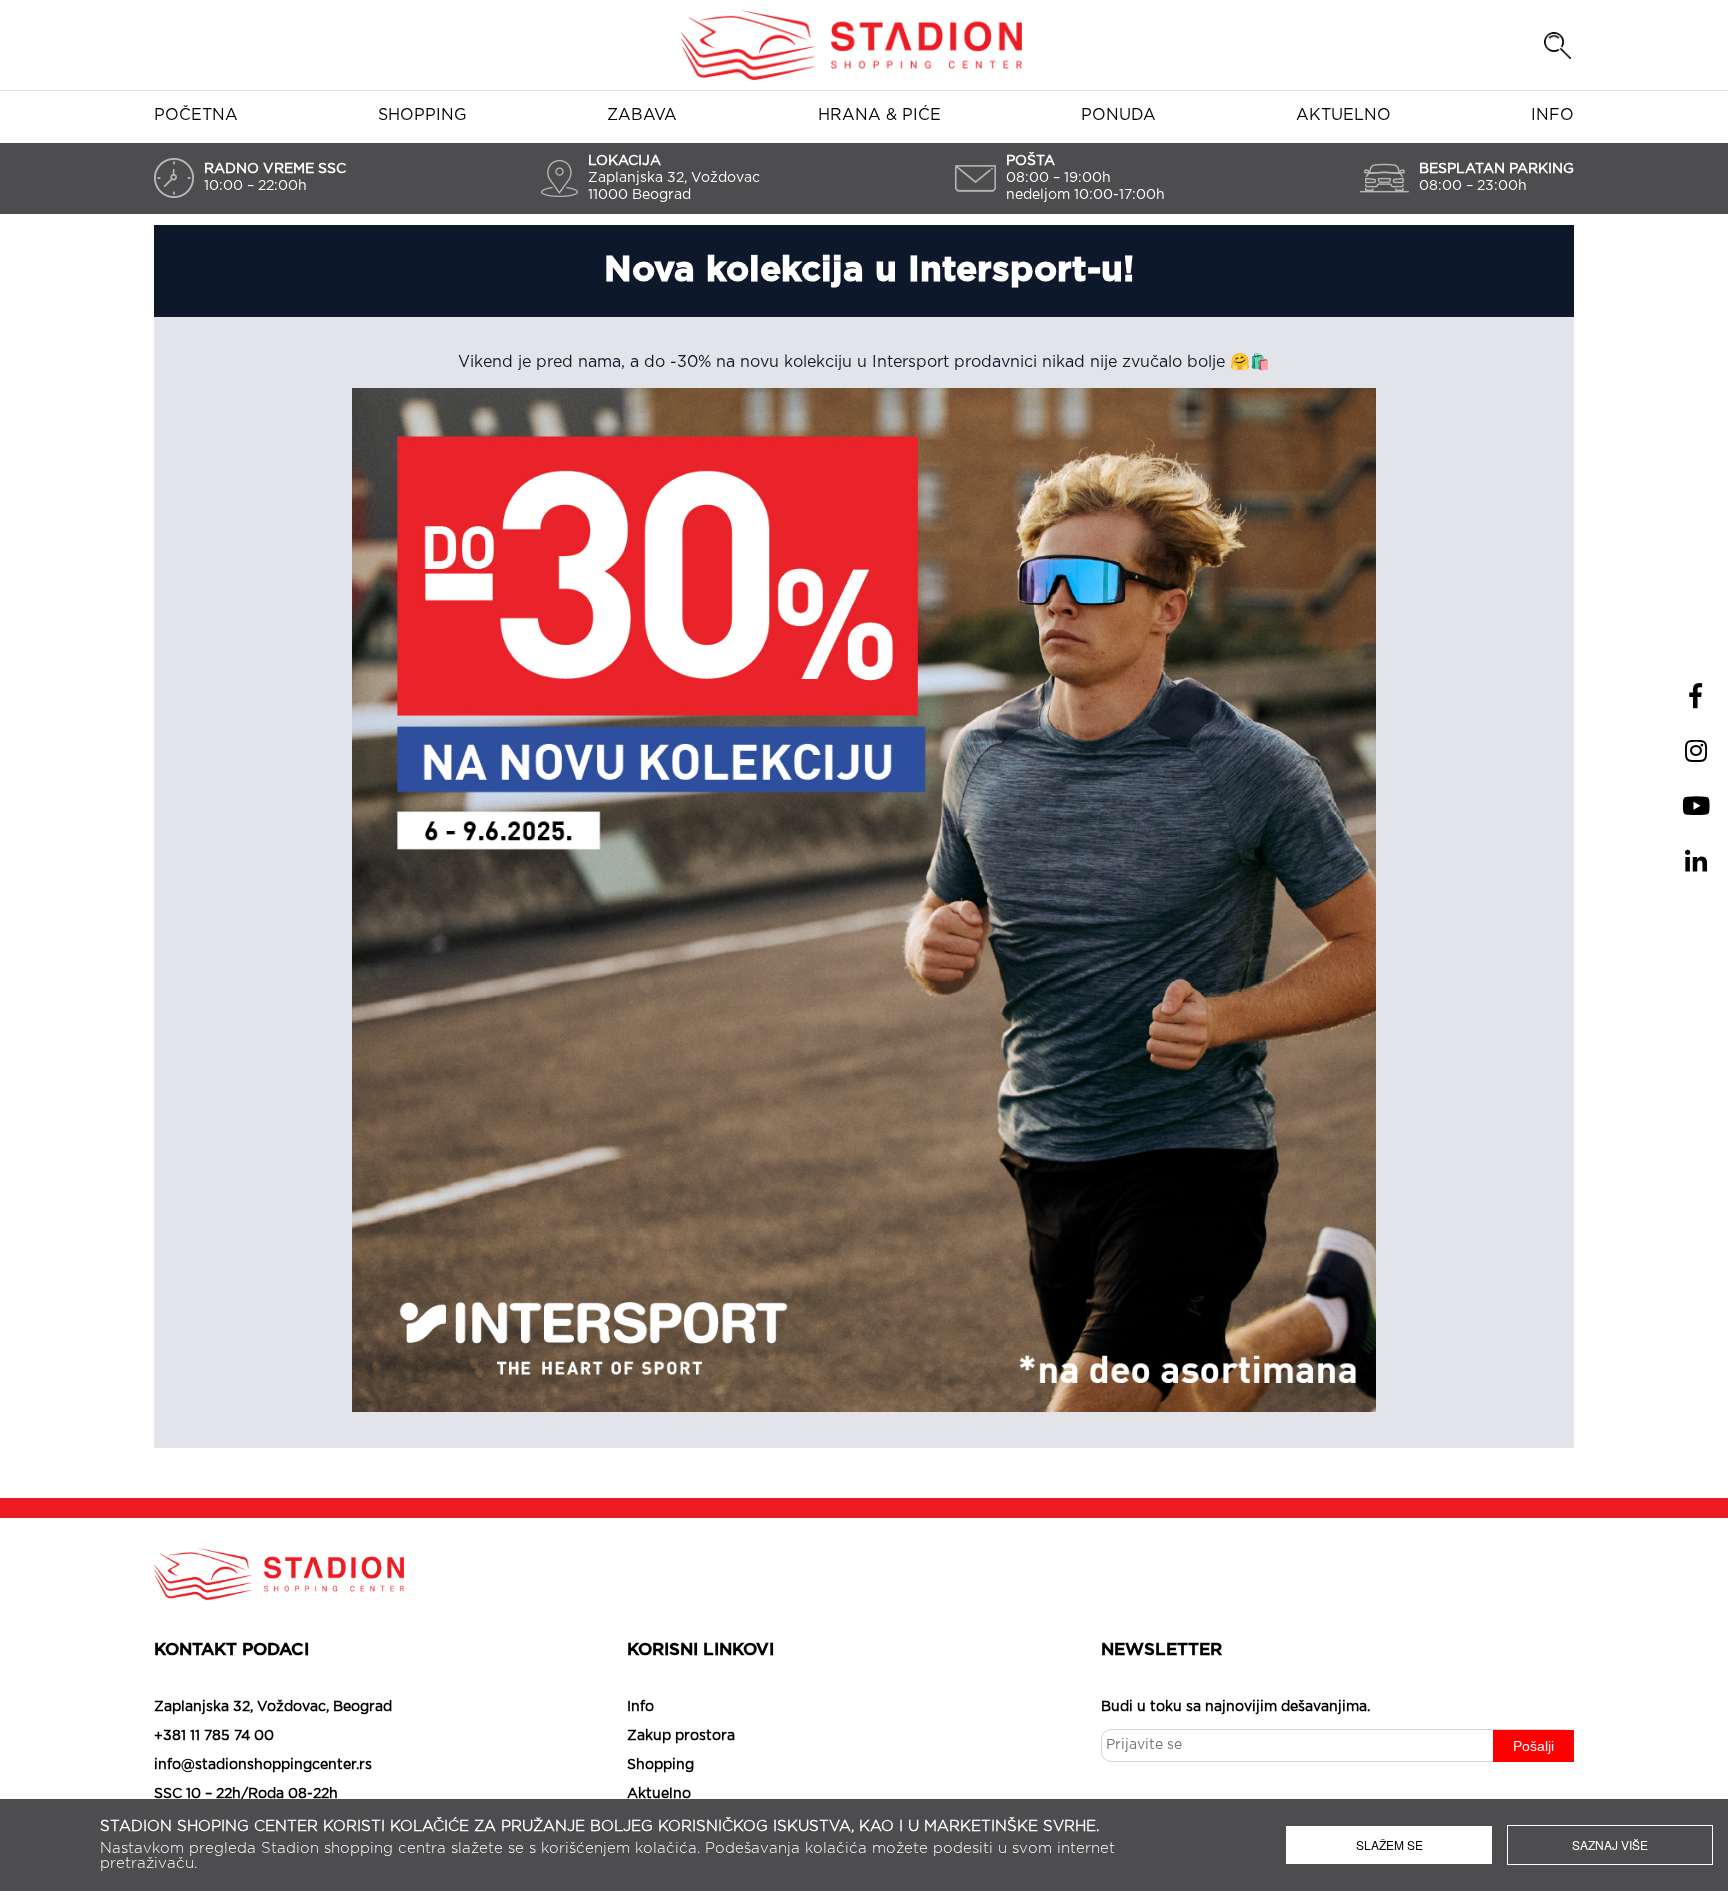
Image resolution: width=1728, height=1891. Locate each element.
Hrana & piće (879, 115)
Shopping (422, 115)
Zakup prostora (681, 1736)
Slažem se (1389, 1844)
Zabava (642, 115)
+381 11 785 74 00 (214, 1736)
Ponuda (1118, 115)
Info (1552, 115)
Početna (196, 115)
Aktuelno (1343, 115)
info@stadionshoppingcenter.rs (263, 1765)
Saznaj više (1610, 1844)
